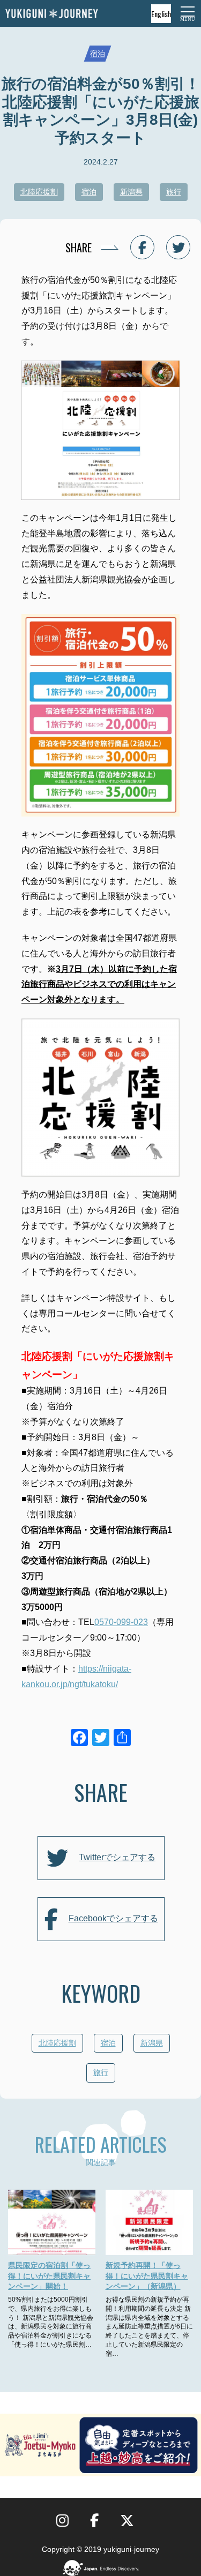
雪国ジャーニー (51, 14)
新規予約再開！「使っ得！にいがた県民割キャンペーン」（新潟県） (147, 2276)
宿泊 (98, 54)
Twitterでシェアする (117, 1857)
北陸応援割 (39, 192)
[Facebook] (79, 1739)
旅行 (174, 192)
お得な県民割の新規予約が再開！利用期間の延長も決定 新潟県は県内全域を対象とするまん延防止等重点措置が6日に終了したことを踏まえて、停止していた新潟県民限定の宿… (149, 2327)
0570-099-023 (121, 1622)
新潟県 (131, 192)
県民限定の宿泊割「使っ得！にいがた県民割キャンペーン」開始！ (49, 2276)
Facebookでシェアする (113, 1918)
